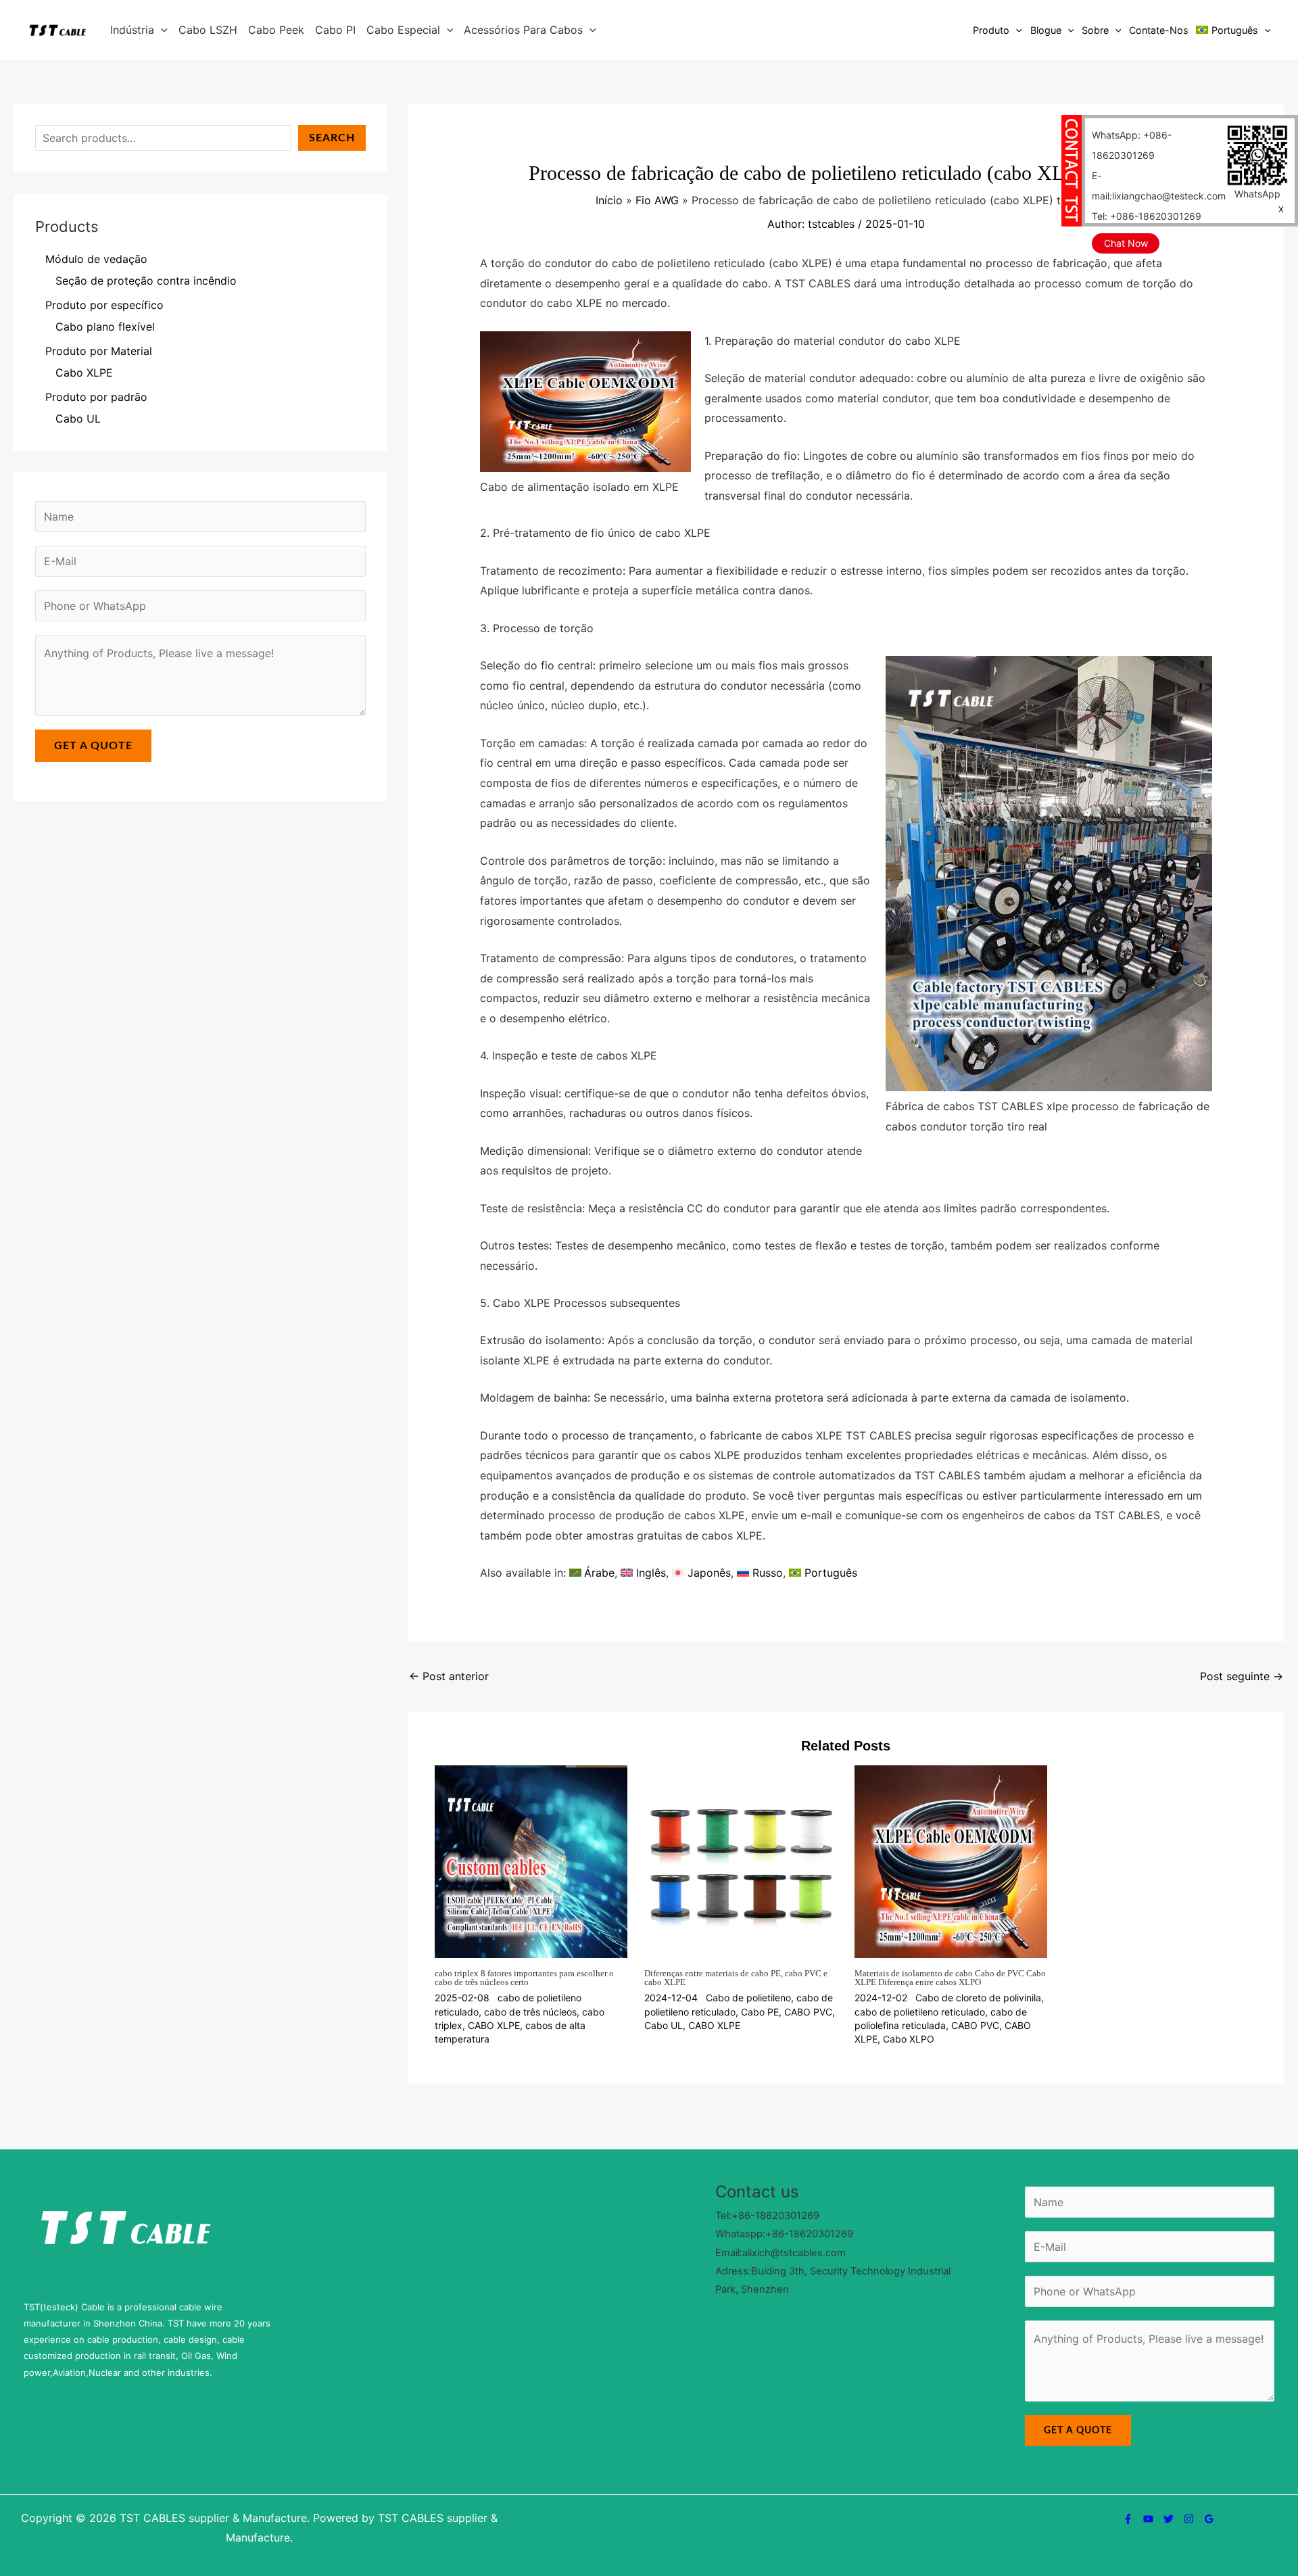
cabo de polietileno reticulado (920, 2012)
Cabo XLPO (909, 2039)
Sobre (1095, 30)
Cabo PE (760, 2012)
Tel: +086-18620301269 (1147, 216)
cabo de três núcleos (530, 2012)
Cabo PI (335, 30)
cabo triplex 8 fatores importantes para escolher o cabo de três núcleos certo (524, 1978)
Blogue (1046, 30)
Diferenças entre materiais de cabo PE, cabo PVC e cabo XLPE (736, 1978)
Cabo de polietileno (748, 1998)
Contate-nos (1159, 30)
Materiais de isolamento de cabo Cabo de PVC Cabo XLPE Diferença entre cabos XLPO (950, 1978)
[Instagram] (1189, 2519)
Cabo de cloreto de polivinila (978, 1998)
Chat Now (1126, 243)
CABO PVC (808, 2012)
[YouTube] (1148, 2519)
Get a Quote (93, 746)
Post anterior (449, 1676)
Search (332, 138)
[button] (161, 30)
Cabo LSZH (208, 30)
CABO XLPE (494, 2025)
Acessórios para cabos (523, 30)
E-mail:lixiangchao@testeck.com (1159, 186)
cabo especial (403, 30)
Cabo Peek (276, 30)
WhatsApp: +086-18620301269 (1132, 145)
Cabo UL (664, 2025)
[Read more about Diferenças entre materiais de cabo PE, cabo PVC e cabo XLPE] (741, 1861)
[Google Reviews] (1209, 2519)
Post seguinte (1242, 1676)
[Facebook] (1128, 2519)
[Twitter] (1169, 2519)
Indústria (132, 30)
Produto (991, 30)
